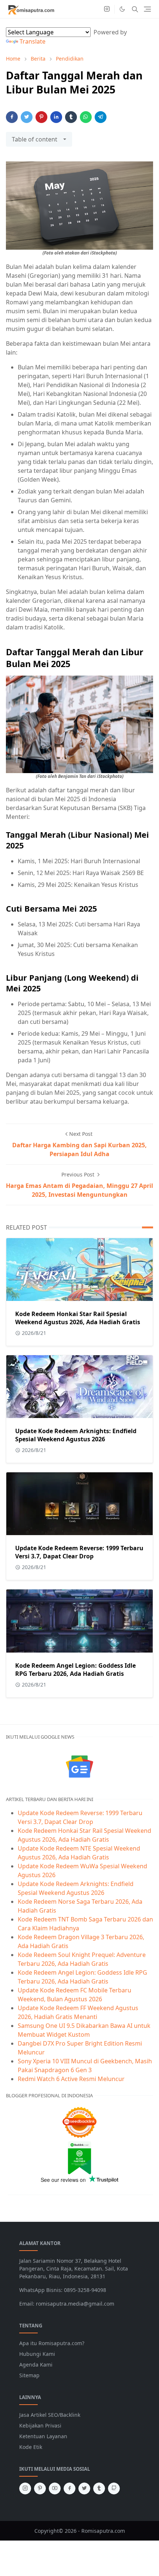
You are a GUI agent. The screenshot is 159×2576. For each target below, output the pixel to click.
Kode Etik (31, 2447)
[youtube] (55, 2488)
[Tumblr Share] (71, 117)
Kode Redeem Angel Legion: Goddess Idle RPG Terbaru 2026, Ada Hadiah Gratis (75, 1670)
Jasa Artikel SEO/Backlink (50, 2415)
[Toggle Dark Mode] (122, 9)
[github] (114, 2488)
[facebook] (70, 2488)
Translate (33, 41)
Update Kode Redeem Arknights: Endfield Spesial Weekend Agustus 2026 (76, 1435)
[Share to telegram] (101, 117)
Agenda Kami (36, 2365)
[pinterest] (40, 2488)
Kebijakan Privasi (40, 2425)
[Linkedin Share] (56, 117)
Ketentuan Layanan (43, 2436)
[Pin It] (41, 117)
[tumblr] (99, 2488)
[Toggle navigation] (147, 9)
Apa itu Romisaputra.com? (52, 2343)
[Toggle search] (135, 9)
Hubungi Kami (37, 2354)
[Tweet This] (27, 117)
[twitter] (84, 2488)
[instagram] (107, 9)
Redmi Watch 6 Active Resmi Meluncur (71, 2079)
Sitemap (29, 2375)
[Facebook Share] (12, 117)
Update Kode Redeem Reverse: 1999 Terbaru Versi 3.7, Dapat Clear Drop (79, 1552)
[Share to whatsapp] (86, 117)
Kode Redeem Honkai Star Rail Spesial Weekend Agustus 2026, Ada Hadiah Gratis (78, 1318)
